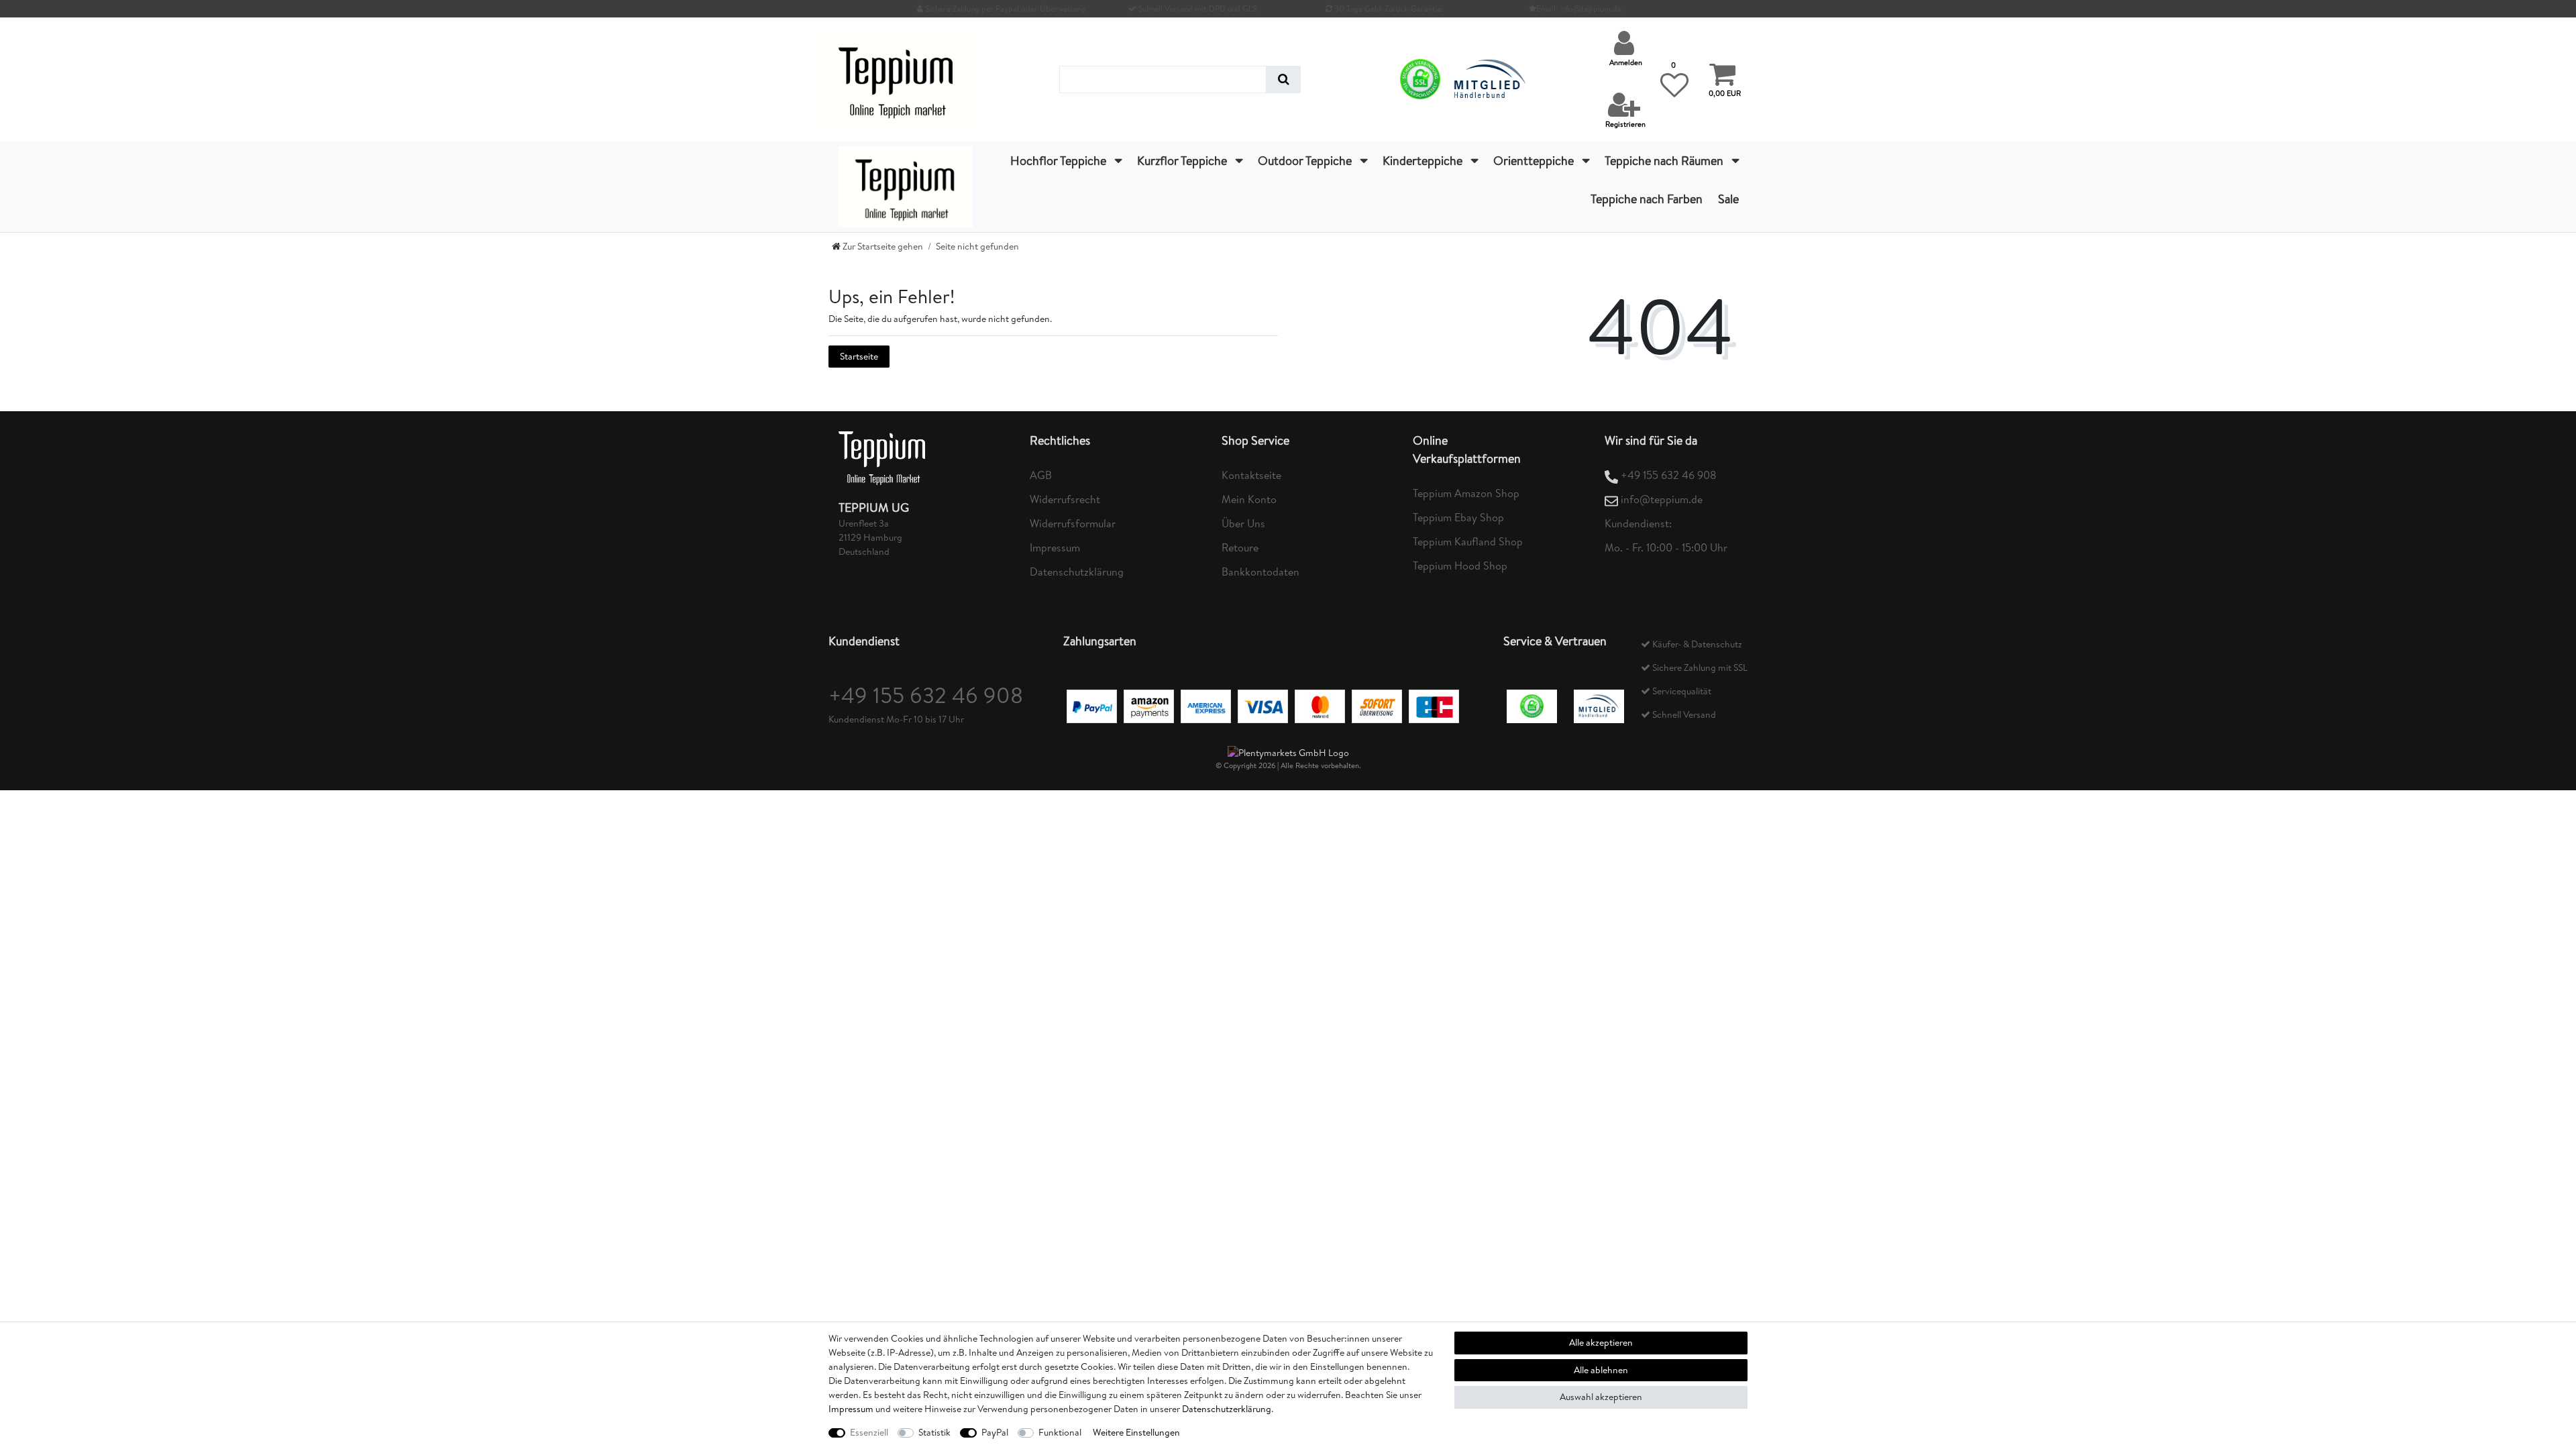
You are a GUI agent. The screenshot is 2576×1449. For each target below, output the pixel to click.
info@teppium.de (1662, 499)
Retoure (1240, 547)
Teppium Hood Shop (1460, 566)
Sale (1728, 199)
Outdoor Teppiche (1306, 161)
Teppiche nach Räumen (1665, 161)
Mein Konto (1249, 499)
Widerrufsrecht (1065, 499)
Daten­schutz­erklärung (1227, 1409)
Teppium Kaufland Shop (1468, 541)
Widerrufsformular (1073, 523)
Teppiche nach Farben (1647, 199)
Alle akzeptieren (1601, 1342)
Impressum (1055, 547)
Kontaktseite (1251, 475)
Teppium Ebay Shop (1458, 517)
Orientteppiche (1535, 161)
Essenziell (869, 1432)
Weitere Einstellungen (1136, 1432)
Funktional (1060, 1432)
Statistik (934, 1432)
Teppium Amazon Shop (1466, 493)
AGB (1041, 475)
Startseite (859, 356)
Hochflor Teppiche (1060, 161)
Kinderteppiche (1424, 161)
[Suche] (1284, 79)
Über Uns (1243, 523)
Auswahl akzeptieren (1601, 1397)
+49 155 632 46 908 (1669, 475)
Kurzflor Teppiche (1183, 161)
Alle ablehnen (1601, 1370)
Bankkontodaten (1260, 572)
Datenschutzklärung (1077, 572)
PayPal (995, 1432)
